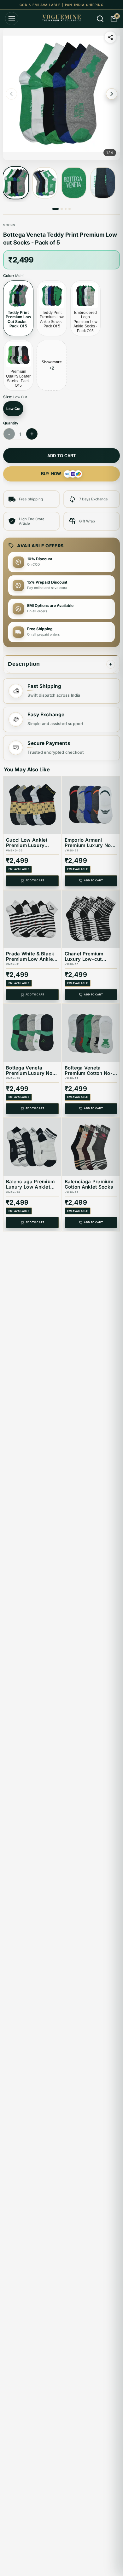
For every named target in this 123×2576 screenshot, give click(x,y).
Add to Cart (35, 881)
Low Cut (13, 409)
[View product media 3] (74, 183)
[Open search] (100, 19)
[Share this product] (110, 37)
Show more (52, 365)
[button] (61, 94)
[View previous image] (11, 94)
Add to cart (62, 456)
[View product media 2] (45, 183)
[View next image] (112, 94)
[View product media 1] (16, 183)
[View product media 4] (103, 183)
